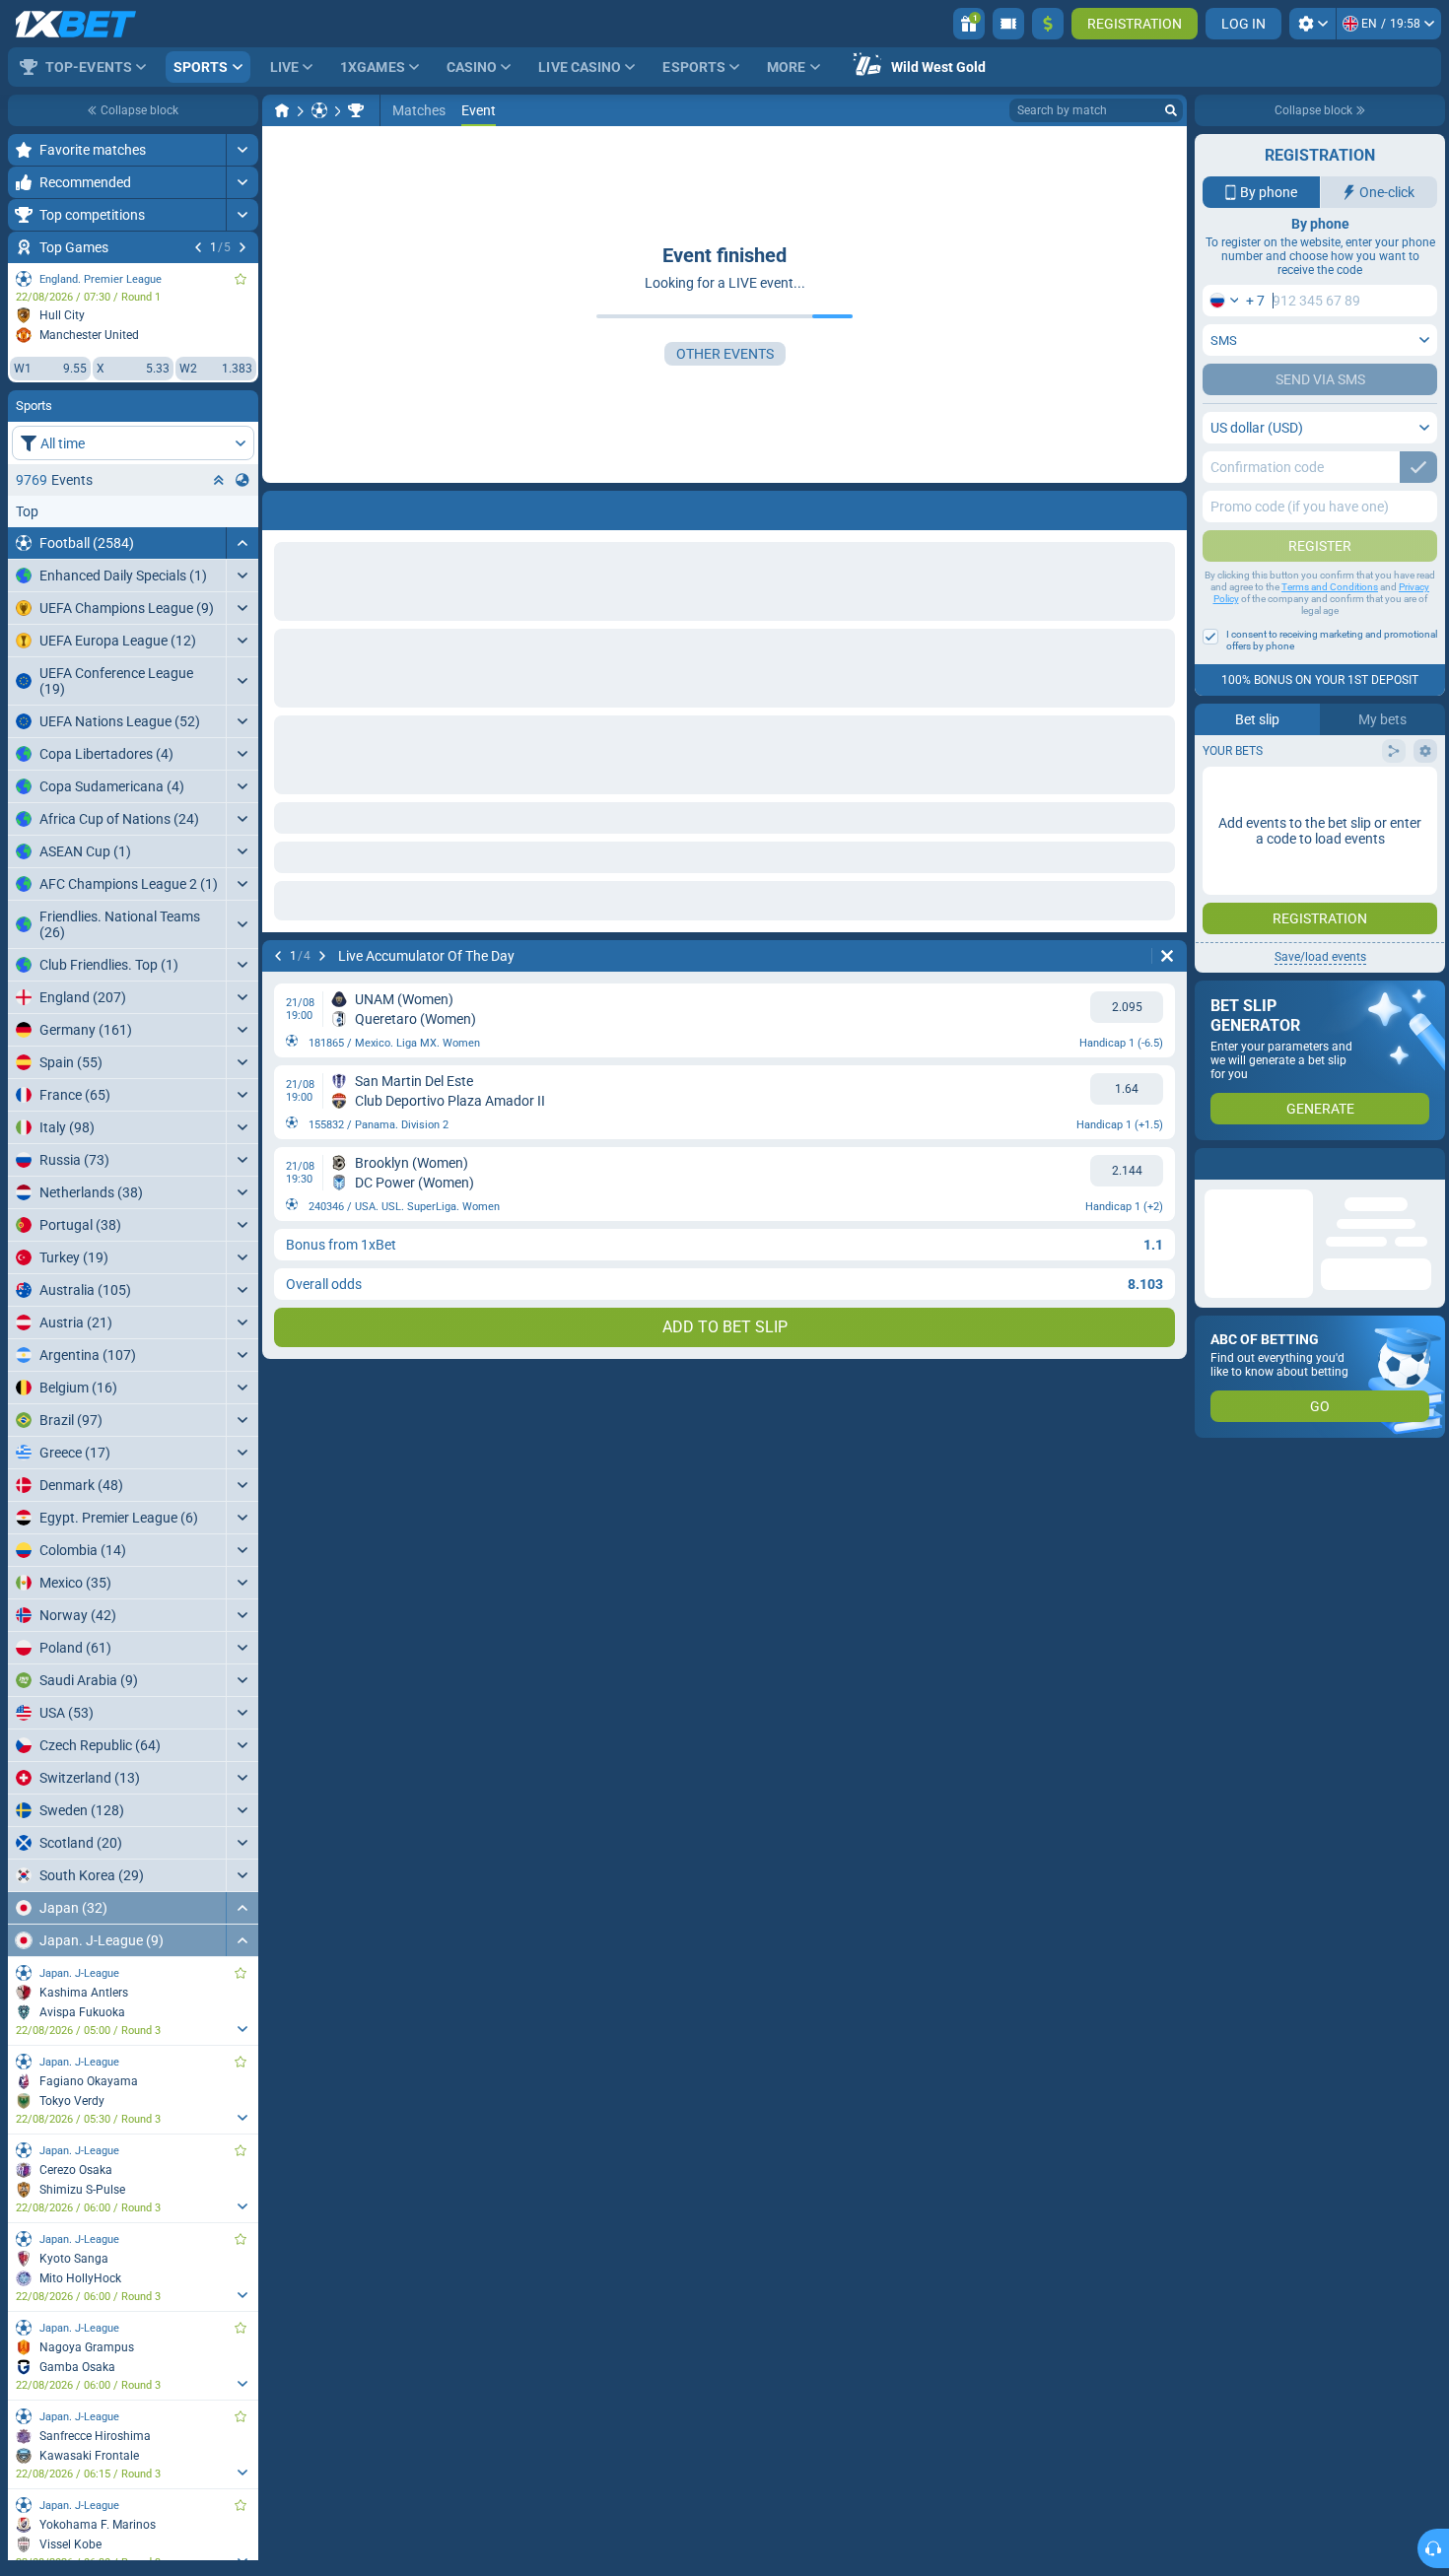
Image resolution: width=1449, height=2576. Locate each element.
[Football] (319, 110)
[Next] (242, 247)
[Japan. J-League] (356, 110)
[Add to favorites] (241, 279)
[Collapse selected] (219, 480)
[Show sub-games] (242, 2029)
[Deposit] (1048, 24)
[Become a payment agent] (1008, 24)
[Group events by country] (242, 480)
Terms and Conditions (1330, 587)
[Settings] (1312, 24)
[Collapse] (242, 543)
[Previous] (198, 247)
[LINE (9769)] (282, 110)
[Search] (1171, 110)
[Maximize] (242, 150)
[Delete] (1167, 507)
